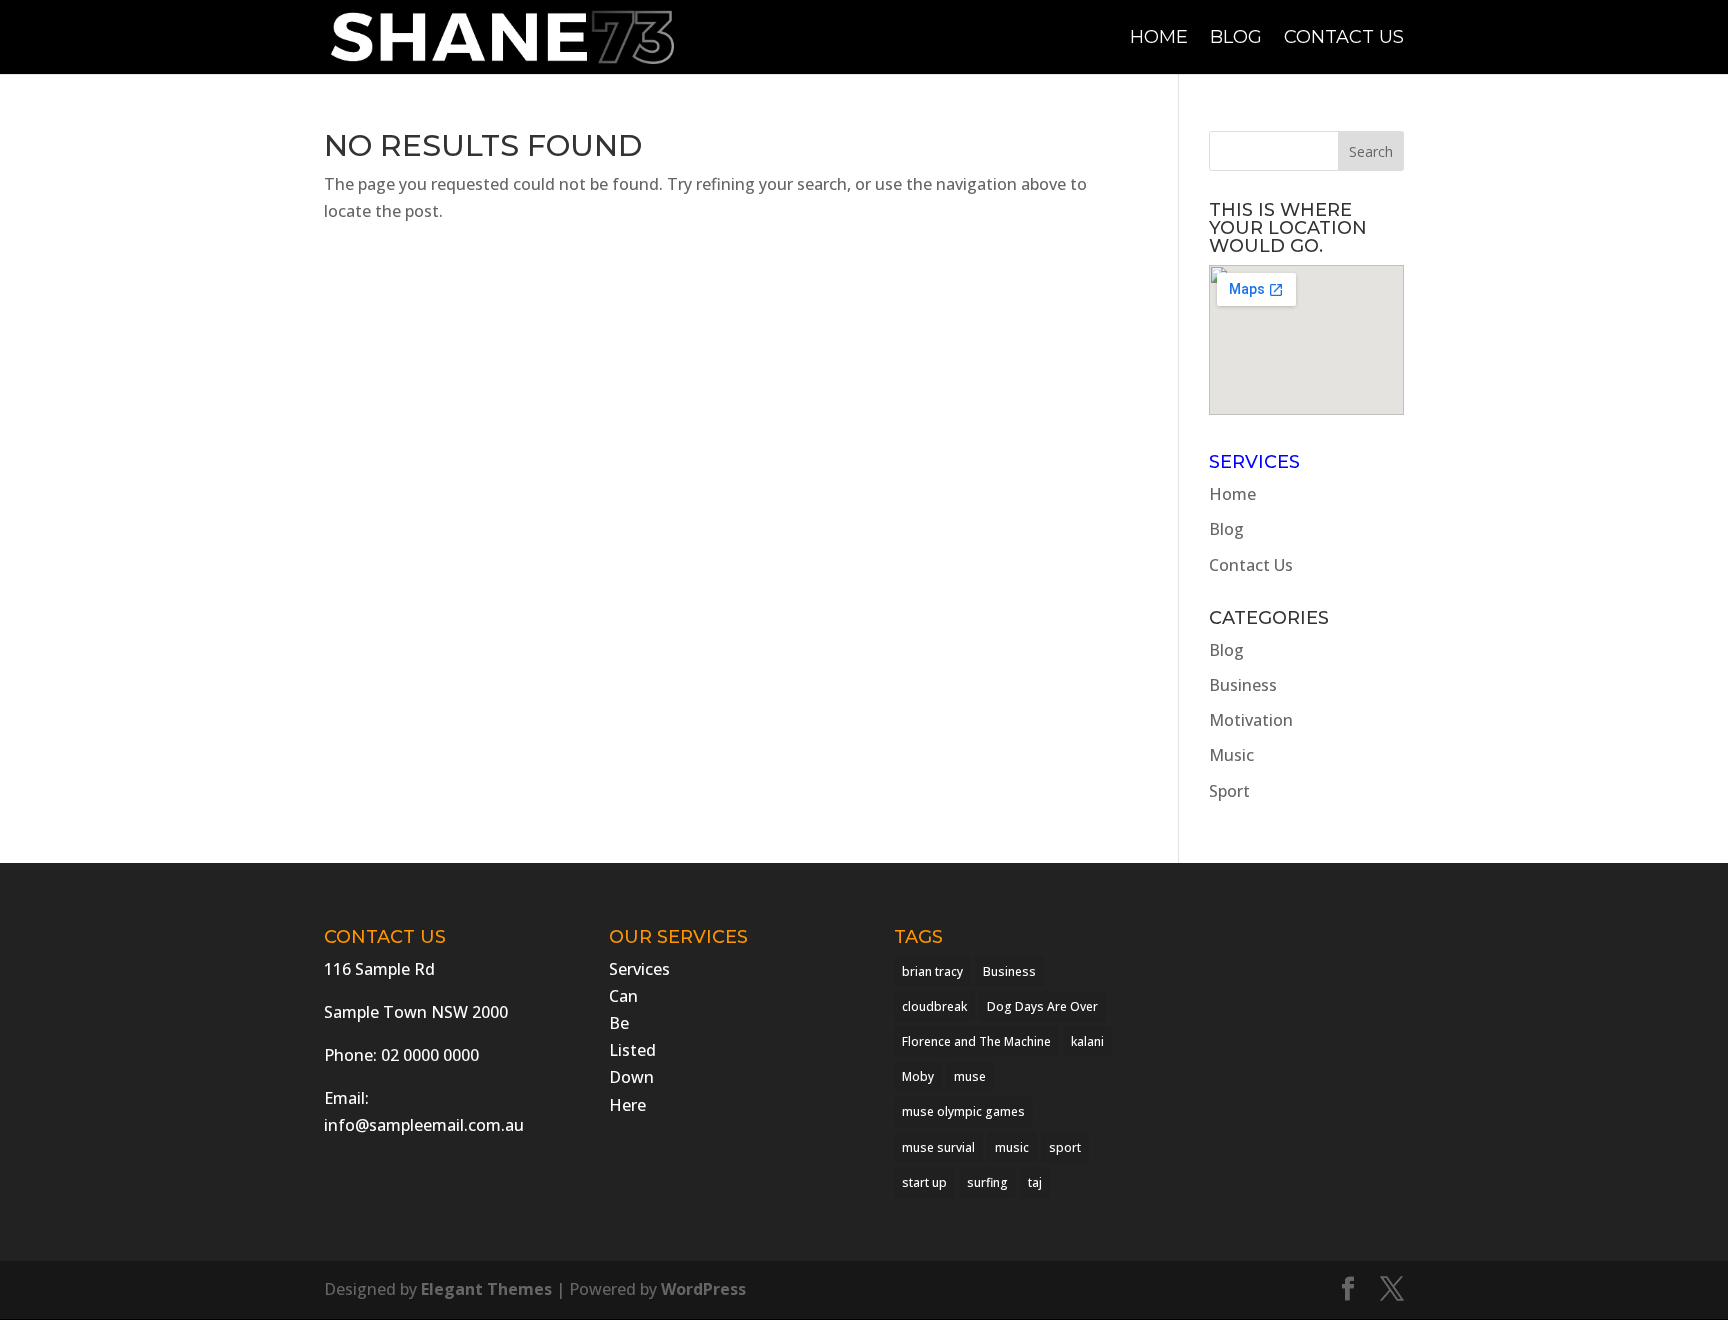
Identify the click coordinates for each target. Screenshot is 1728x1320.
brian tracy (932, 971)
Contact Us (1344, 39)
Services (1254, 462)
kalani (1087, 1041)
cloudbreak (934, 1006)
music (1012, 1147)
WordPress (703, 1289)
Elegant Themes (486, 1289)
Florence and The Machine (976, 1041)
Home (1159, 39)
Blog (1236, 39)
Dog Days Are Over (1042, 1006)
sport (1065, 1147)
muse (970, 1076)
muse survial (938, 1147)
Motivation (1251, 720)
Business (1243, 685)
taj (1035, 1182)
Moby (918, 1076)
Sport (1229, 791)
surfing (987, 1182)
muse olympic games (963, 1111)
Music (1231, 755)
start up (924, 1182)
